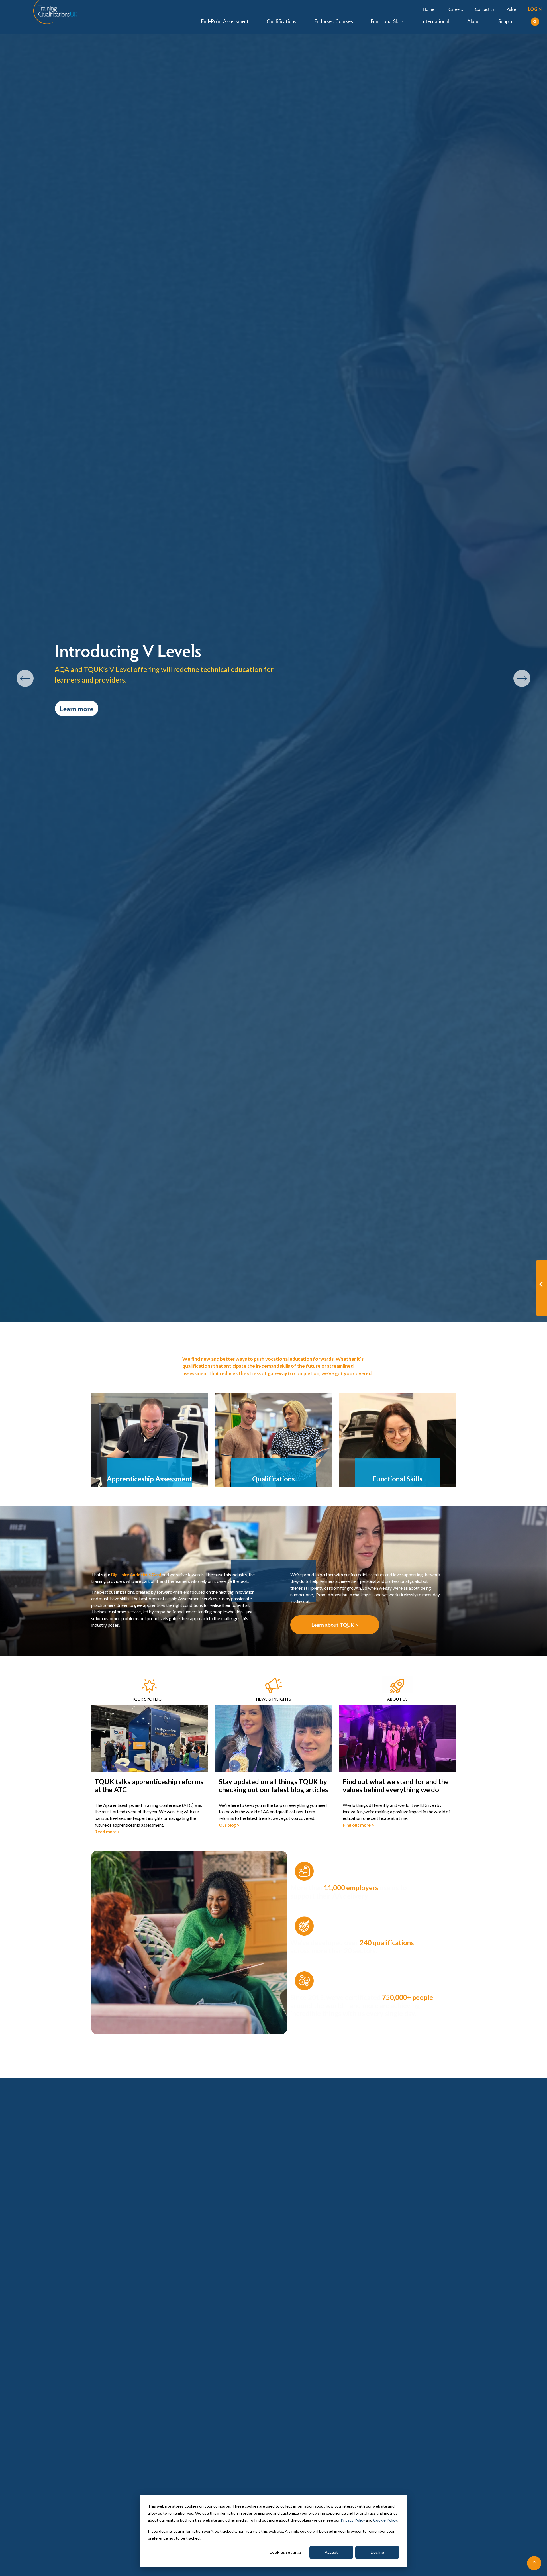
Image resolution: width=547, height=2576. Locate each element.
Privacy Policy (353, 2520)
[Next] (522, 678)
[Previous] (25, 678)
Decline (377, 2552)
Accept (331, 2552)
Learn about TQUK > (335, 1625)
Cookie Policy (385, 2520)
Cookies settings (285, 2552)
